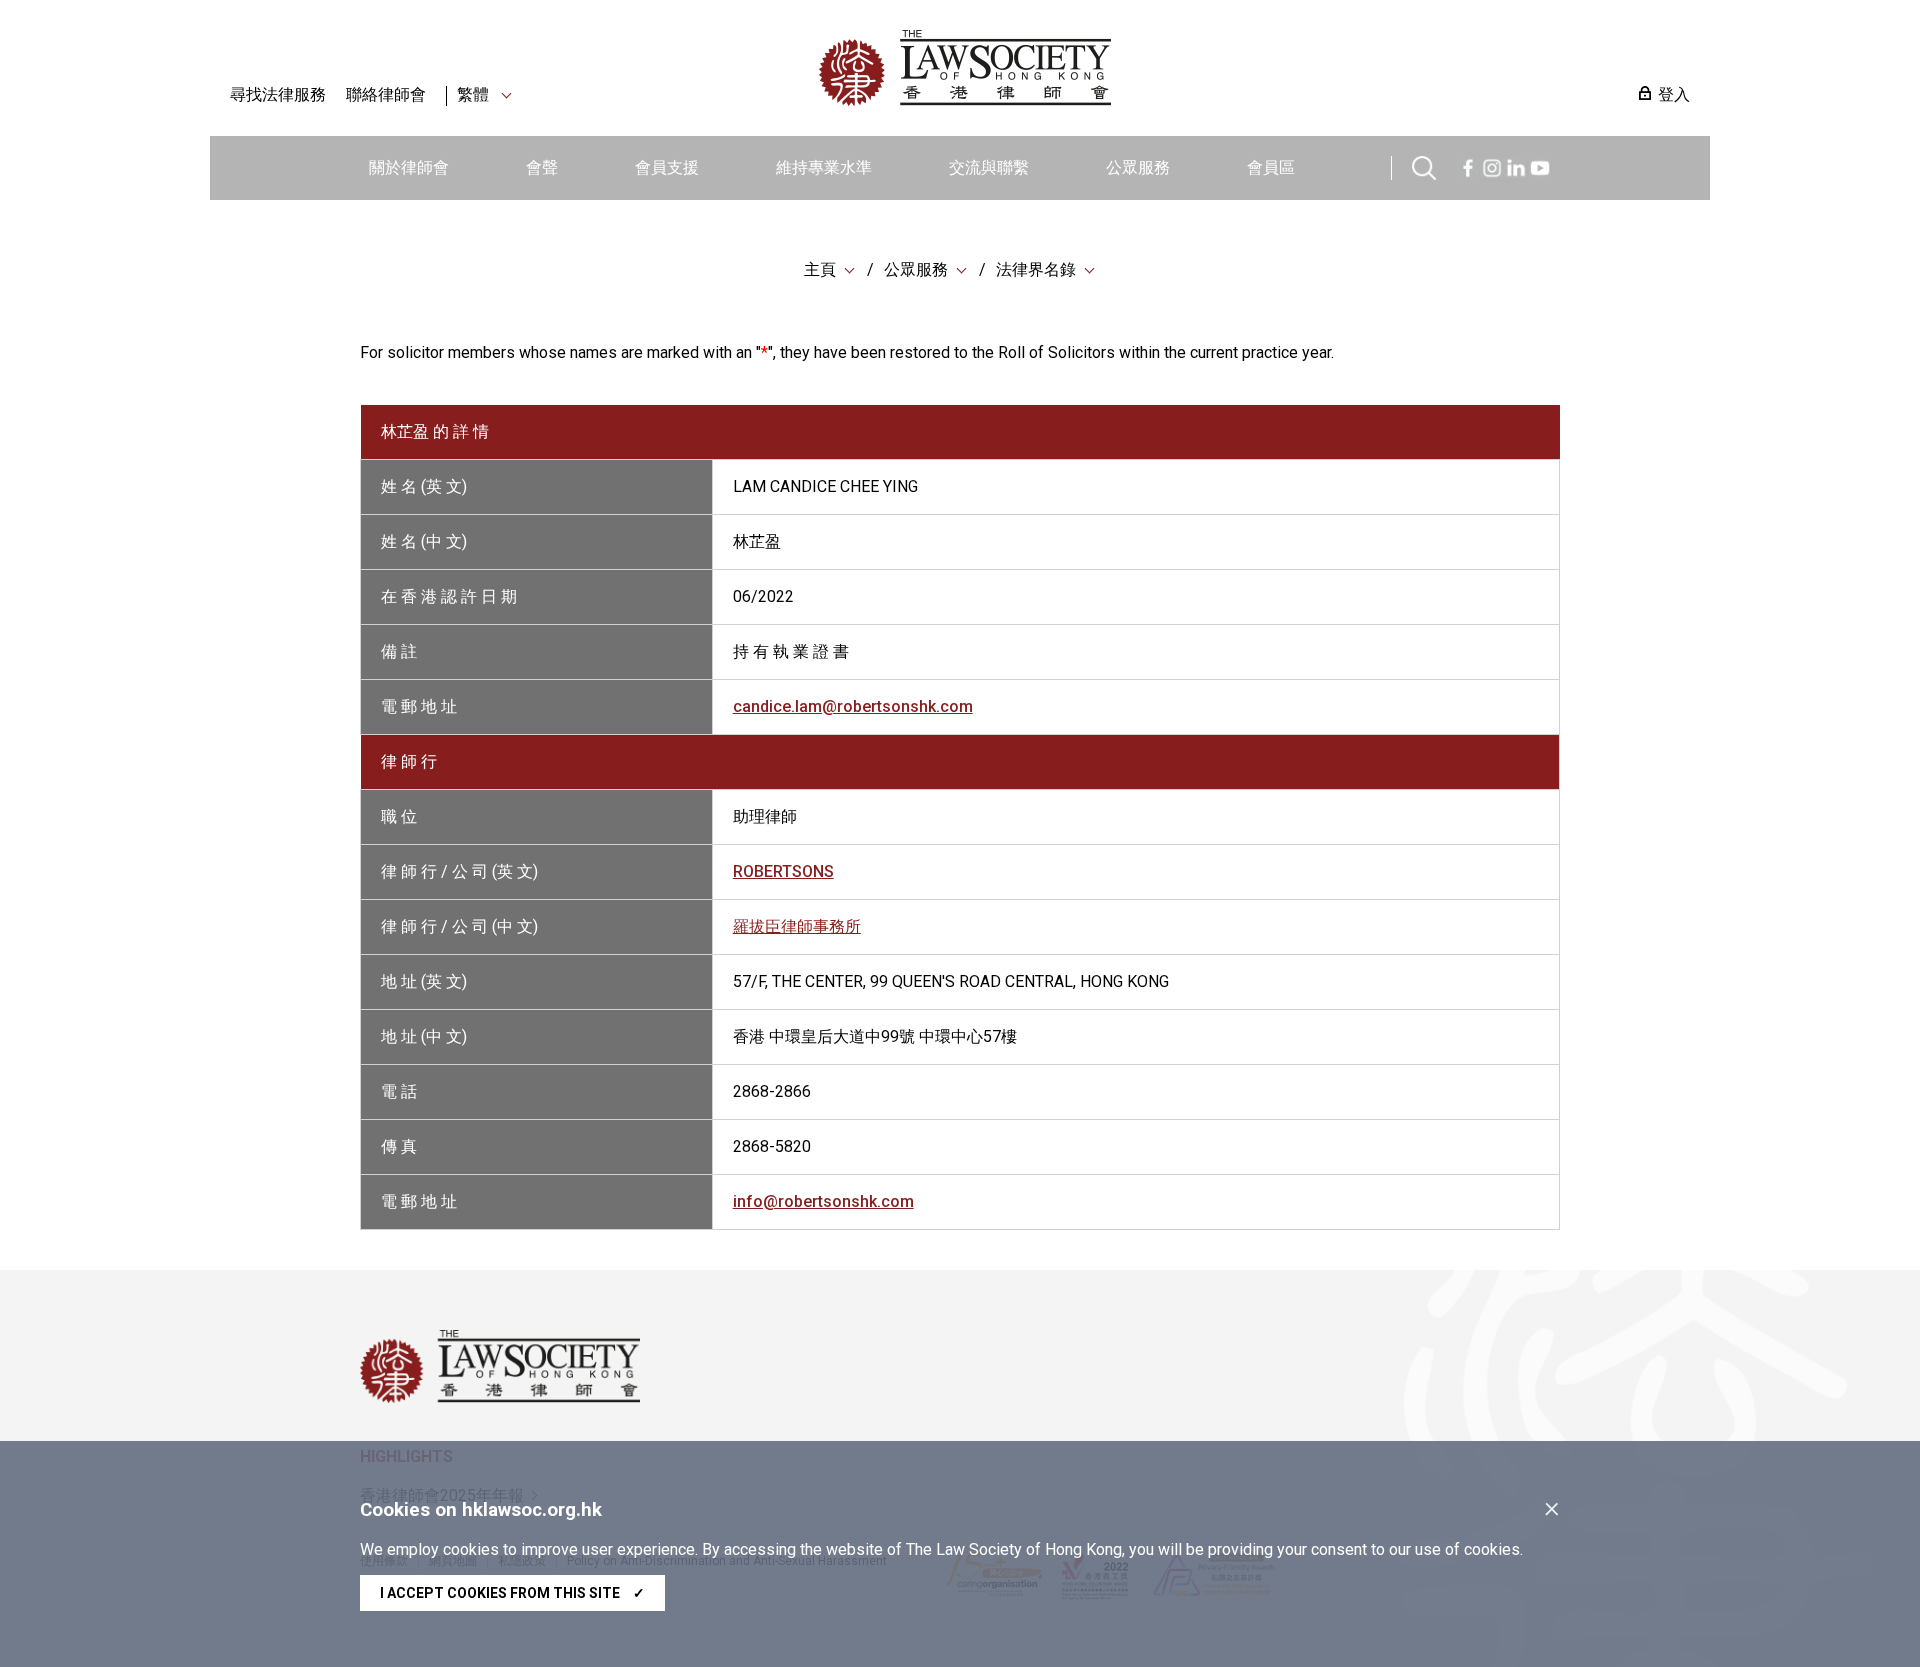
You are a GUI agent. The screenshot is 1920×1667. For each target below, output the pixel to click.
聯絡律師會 (386, 94)
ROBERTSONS (783, 871)
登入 (1674, 94)
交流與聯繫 (989, 167)
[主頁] (1069, 68)
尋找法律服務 (278, 94)
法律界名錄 (1036, 269)
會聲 (542, 167)
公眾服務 (1138, 167)
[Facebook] (1468, 165)
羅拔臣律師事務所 (797, 926)
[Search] (1424, 165)
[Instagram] (1492, 165)
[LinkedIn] (1516, 165)
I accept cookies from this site (512, 1593)
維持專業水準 (824, 167)
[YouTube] (1540, 165)
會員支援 (667, 167)
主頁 (820, 269)
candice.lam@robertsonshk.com (853, 706)
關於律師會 (409, 167)
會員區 (1271, 167)
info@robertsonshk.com (823, 1201)
